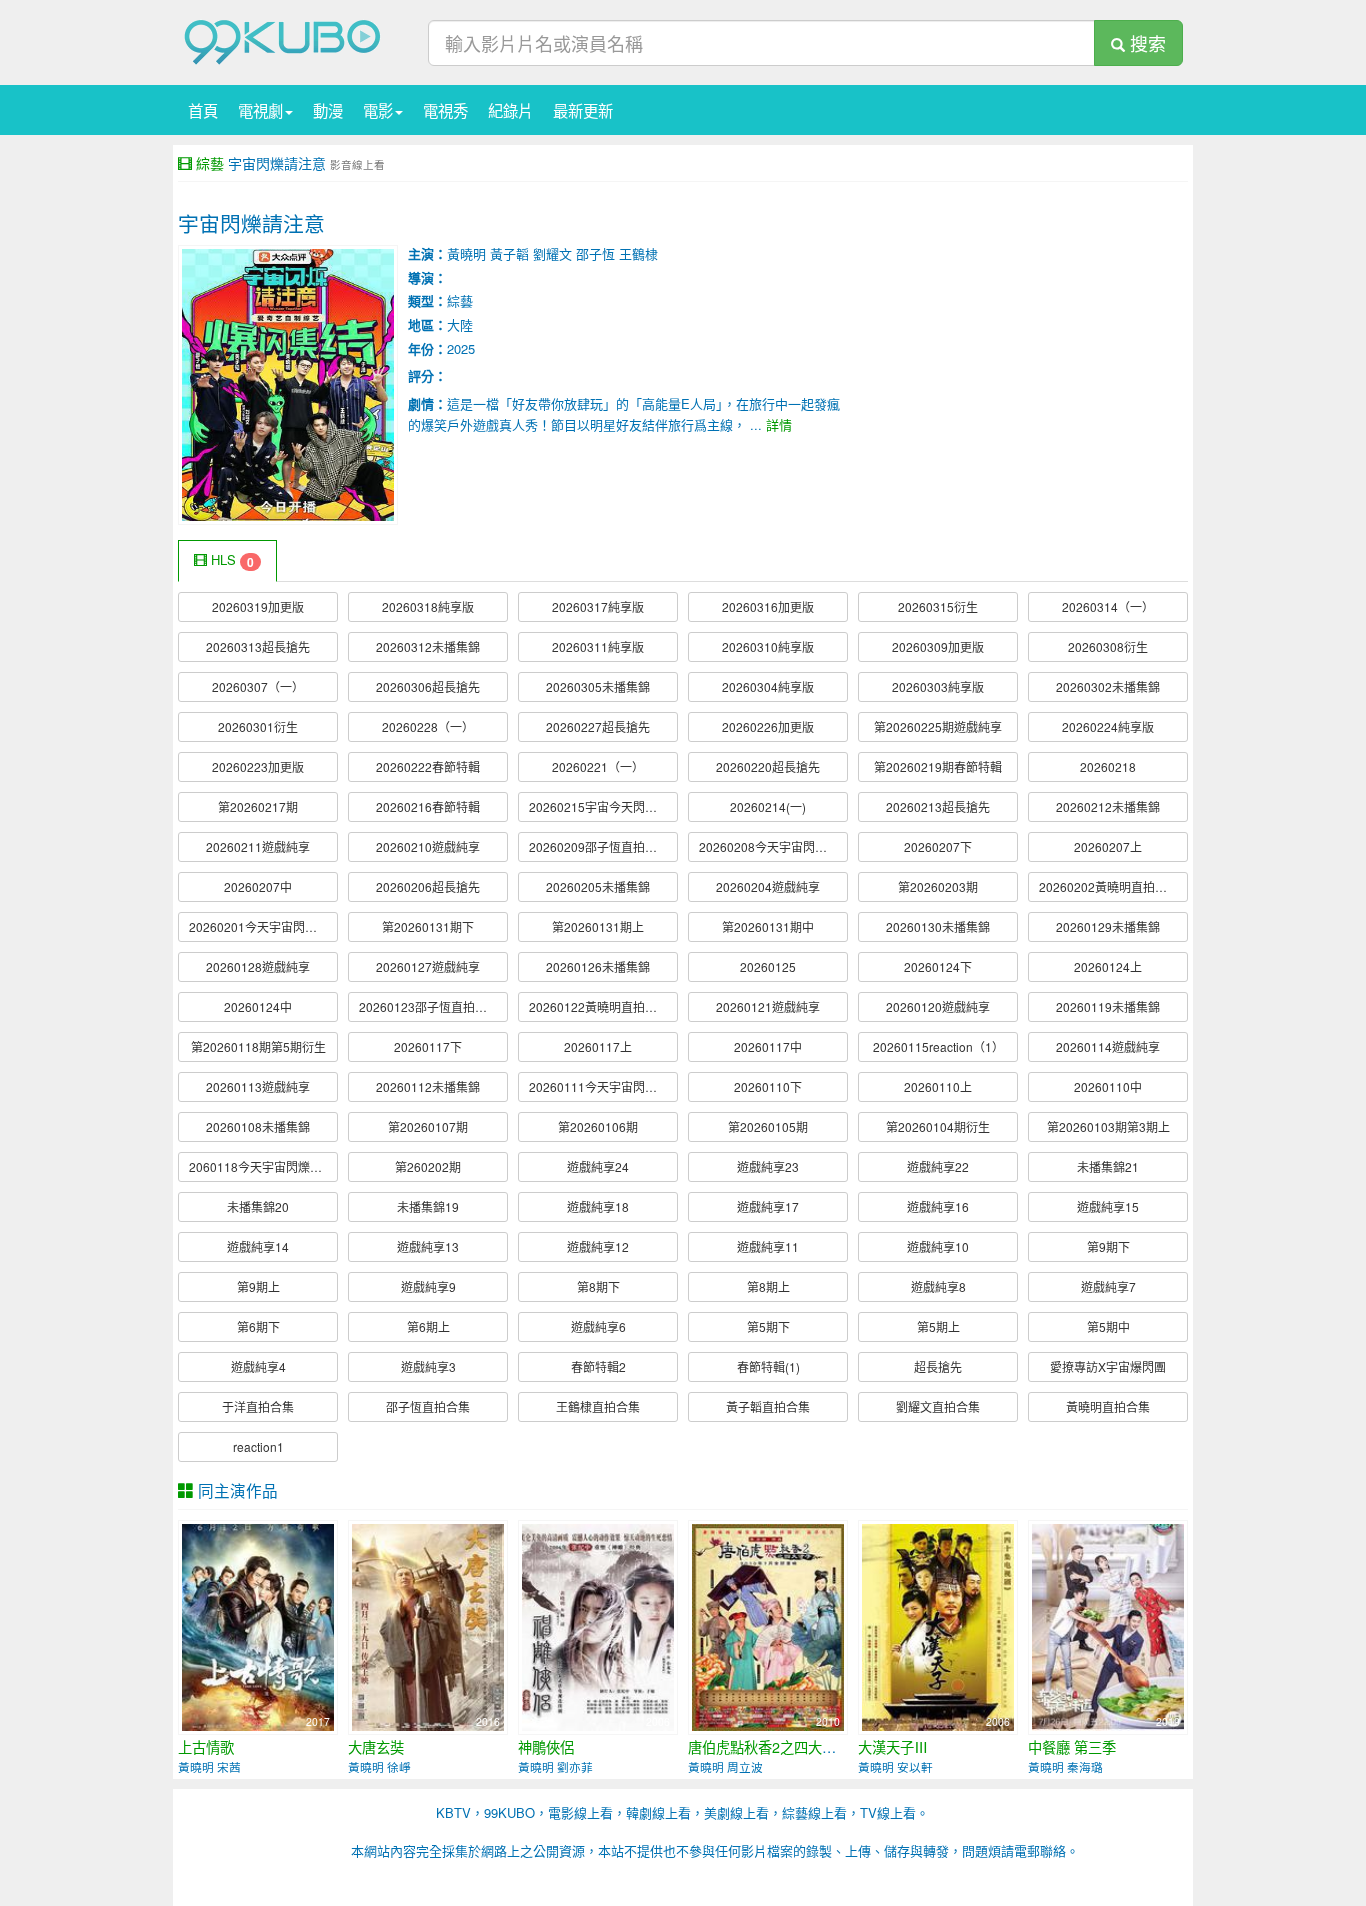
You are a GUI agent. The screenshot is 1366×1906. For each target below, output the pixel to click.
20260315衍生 (938, 606)
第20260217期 (258, 806)
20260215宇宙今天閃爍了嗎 (603, 806)
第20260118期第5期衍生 (258, 1046)
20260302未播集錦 (1108, 686)
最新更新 (583, 110)
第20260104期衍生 (938, 1126)
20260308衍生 (1108, 646)
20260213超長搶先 (938, 806)
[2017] (258, 1625)
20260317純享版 (598, 606)
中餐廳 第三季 (1072, 1747)
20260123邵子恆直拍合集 (429, 1006)
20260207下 (938, 846)
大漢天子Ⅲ (893, 1747)
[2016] (428, 1625)
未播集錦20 (258, 1206)
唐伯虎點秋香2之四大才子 (769, 1747)
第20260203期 (938, 886)
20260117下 (428, 1046)
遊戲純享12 (598, 1246)
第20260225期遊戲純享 (938, 726)
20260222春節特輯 (428, 766)
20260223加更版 (258, 766)
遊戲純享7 (1108, 1286)
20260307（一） (258, 686)
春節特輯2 (598, 1366)
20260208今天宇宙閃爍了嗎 (773, 846)
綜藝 (210, 163)
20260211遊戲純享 (258, 846)
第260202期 (428, 1166)
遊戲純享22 (938, 1166)
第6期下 (258, 1326)
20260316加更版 (768, 606)
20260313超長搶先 (258, 646)
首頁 (203, 110)
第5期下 (768, 1326)
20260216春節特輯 (428, 806)
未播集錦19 (428, 1206)
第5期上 (938, 1326)
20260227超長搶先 (598, 726)
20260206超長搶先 (428, 886)
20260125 (768, 966)
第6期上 (428, 1326)
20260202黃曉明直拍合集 (1109, 886)
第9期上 (258, 1286)
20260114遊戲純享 (1108, 1046)
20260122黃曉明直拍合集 (599, 1006)
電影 (378, 110)
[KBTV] (283, 40)
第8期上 (768, 1286)
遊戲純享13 (428, 1246)
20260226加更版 (768, 726)
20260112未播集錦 (428, 1086)
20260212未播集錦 (1108, 806)
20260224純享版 (1108, 726)
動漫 (328, 110)
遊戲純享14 (258, 1246)
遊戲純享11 (768, 1246)
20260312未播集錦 (428, 646)
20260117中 (768, 1046)
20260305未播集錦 (598, 686)
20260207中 (258, 886)
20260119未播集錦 (1108, 1006)
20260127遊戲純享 (428, 966)
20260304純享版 (768, 686)
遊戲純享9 (428, 1286)
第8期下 (598, 1286)
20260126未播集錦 (598, 966)
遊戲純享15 (1108, 1206)
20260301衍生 (258, 726)
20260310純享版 (768, 646)
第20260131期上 (598, 926)
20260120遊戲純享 (938, 1006)
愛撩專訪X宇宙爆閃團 (1108, 1366)
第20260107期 (428, 1126)
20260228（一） (428, 726)
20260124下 (938, 966)
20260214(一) (768, 806)
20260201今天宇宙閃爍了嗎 (263, 926)
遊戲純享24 (598, 1166)
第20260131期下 (428, 926)
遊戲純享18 (598, 1206)
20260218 (1108, 766)
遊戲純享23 (768, 1166)
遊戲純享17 (768, 1206)
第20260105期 (768, 1126)
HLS (230, 560)
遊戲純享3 (428, 1366)
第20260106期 (598, 1126)
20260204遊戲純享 (768, 886)
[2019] (1108, 1625)
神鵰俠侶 (546, 1747)
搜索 (1145, 43)
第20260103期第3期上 (1108, 1126)
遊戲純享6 (598, 1326)
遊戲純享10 (938, 1246)
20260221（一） (598, 766)
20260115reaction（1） (938, 1046)
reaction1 (258, 1446)
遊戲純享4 (258, 1366)
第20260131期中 (768, 926)
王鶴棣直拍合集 (598, 1406)
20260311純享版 (598, 646)
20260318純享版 (428, 606)
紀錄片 (510, 110)
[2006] (598, 1625)
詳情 (779, 424)
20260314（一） (1108, 606)
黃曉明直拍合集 (1108, 1406)
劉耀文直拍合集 (938, 1406)
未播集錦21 (1108, 1166)
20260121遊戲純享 (768, 1006)
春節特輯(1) (768, 1366)
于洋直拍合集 (258, 1406)
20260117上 (598, 1046)
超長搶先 (938, 1366)
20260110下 (768, 1086)
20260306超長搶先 (428, 686)
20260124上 (1108, 966)
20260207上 (1108, 846)
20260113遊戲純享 (258, 1086)
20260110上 (938, 1086)
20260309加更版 (938, 646)
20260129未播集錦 (1108, 926)
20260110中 (1108, 1086)
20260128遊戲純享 (258, 966)
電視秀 (445, 110)
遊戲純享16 (938, 1206)
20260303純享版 (938, 686)
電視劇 (260, 110)
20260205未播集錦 (598, 886)
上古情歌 (206, 1747)
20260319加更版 (258, 606)
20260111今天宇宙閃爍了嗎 (603, 1086)
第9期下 (1108, 1246)
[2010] (768, 1625)
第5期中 (1108, 1326)
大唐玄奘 (376, 1747)
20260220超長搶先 (768, 766)
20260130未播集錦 (938, 926)
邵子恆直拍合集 (428, 1406)
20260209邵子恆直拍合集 (599, 846)
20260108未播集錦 (258, 1126)
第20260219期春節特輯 (938, 766)
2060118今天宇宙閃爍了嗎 (261, 1166)
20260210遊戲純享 (428, 846)
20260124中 (258, 1006)
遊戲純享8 (938, 1286)
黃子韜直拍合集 (768, 1406)
